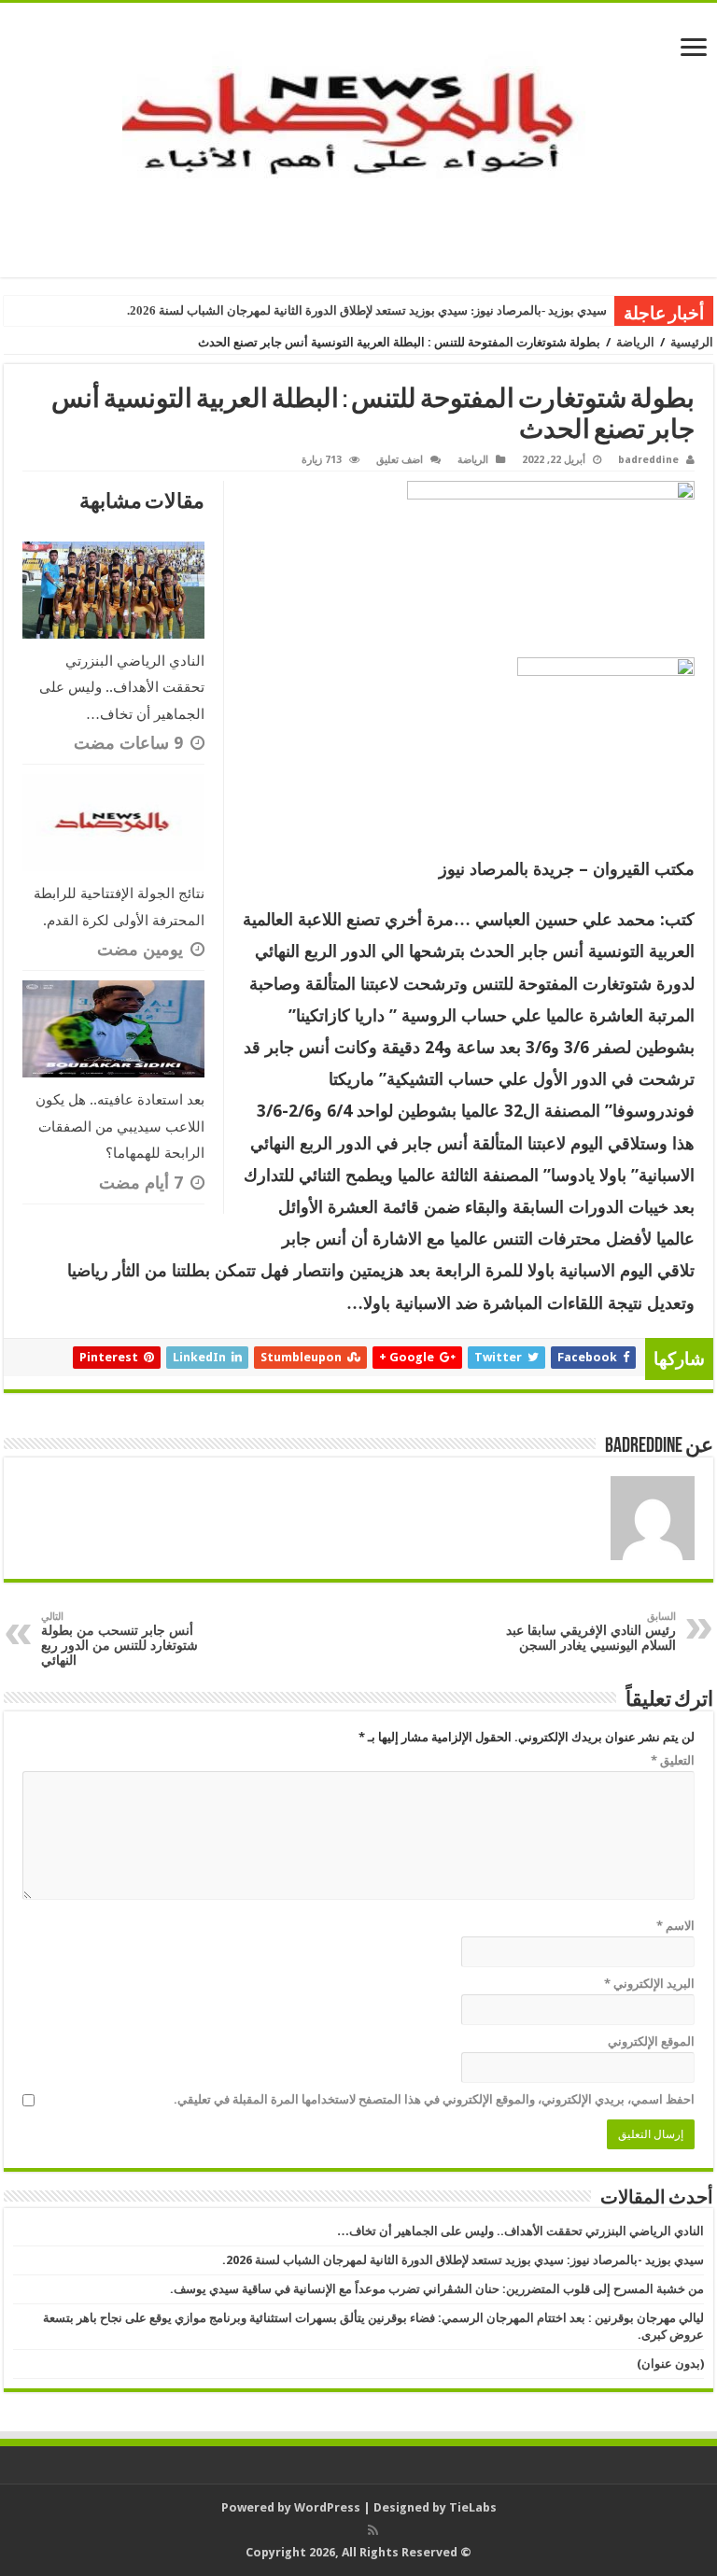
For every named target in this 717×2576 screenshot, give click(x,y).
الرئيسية (692, 342)
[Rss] (373, 2530)
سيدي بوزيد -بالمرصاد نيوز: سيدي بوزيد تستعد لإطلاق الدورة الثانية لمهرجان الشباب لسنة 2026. (367, 310)
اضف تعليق (400, 460)
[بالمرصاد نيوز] (358, 136)
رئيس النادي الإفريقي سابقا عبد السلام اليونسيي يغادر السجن (591, 1632)
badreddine (648, 460)
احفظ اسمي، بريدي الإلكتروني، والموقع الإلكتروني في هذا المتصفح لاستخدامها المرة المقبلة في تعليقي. (434, 2099)
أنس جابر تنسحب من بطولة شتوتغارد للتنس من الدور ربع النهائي (119, 1639)
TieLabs (473, 2507)
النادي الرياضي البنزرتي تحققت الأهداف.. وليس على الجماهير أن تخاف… (122, 688)
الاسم (675, 1926)
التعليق (673, 1760)
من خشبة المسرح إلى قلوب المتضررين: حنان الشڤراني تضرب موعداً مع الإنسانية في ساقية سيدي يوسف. (437, 2289)
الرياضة (635, 342)
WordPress (327, 2507)
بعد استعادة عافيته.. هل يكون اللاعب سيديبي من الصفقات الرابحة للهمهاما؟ (120, 1126)
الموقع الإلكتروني (651, 2041)
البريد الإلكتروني (649, 1984)
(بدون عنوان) (670, 2364)
